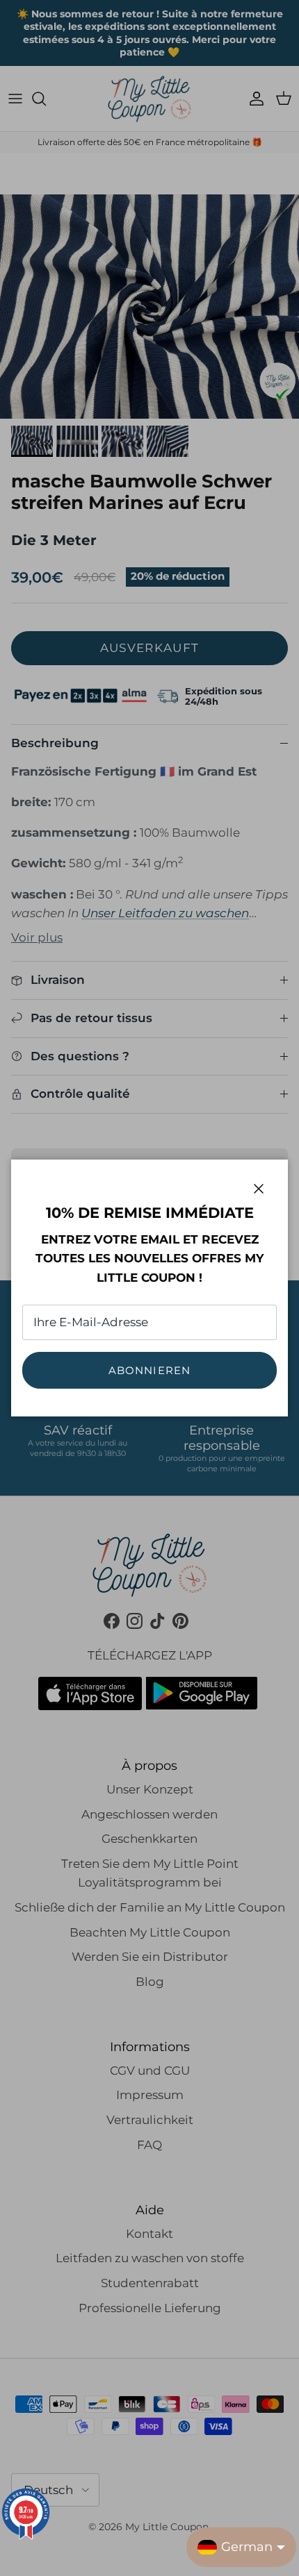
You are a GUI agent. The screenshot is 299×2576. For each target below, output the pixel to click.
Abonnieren (150, 1370)
